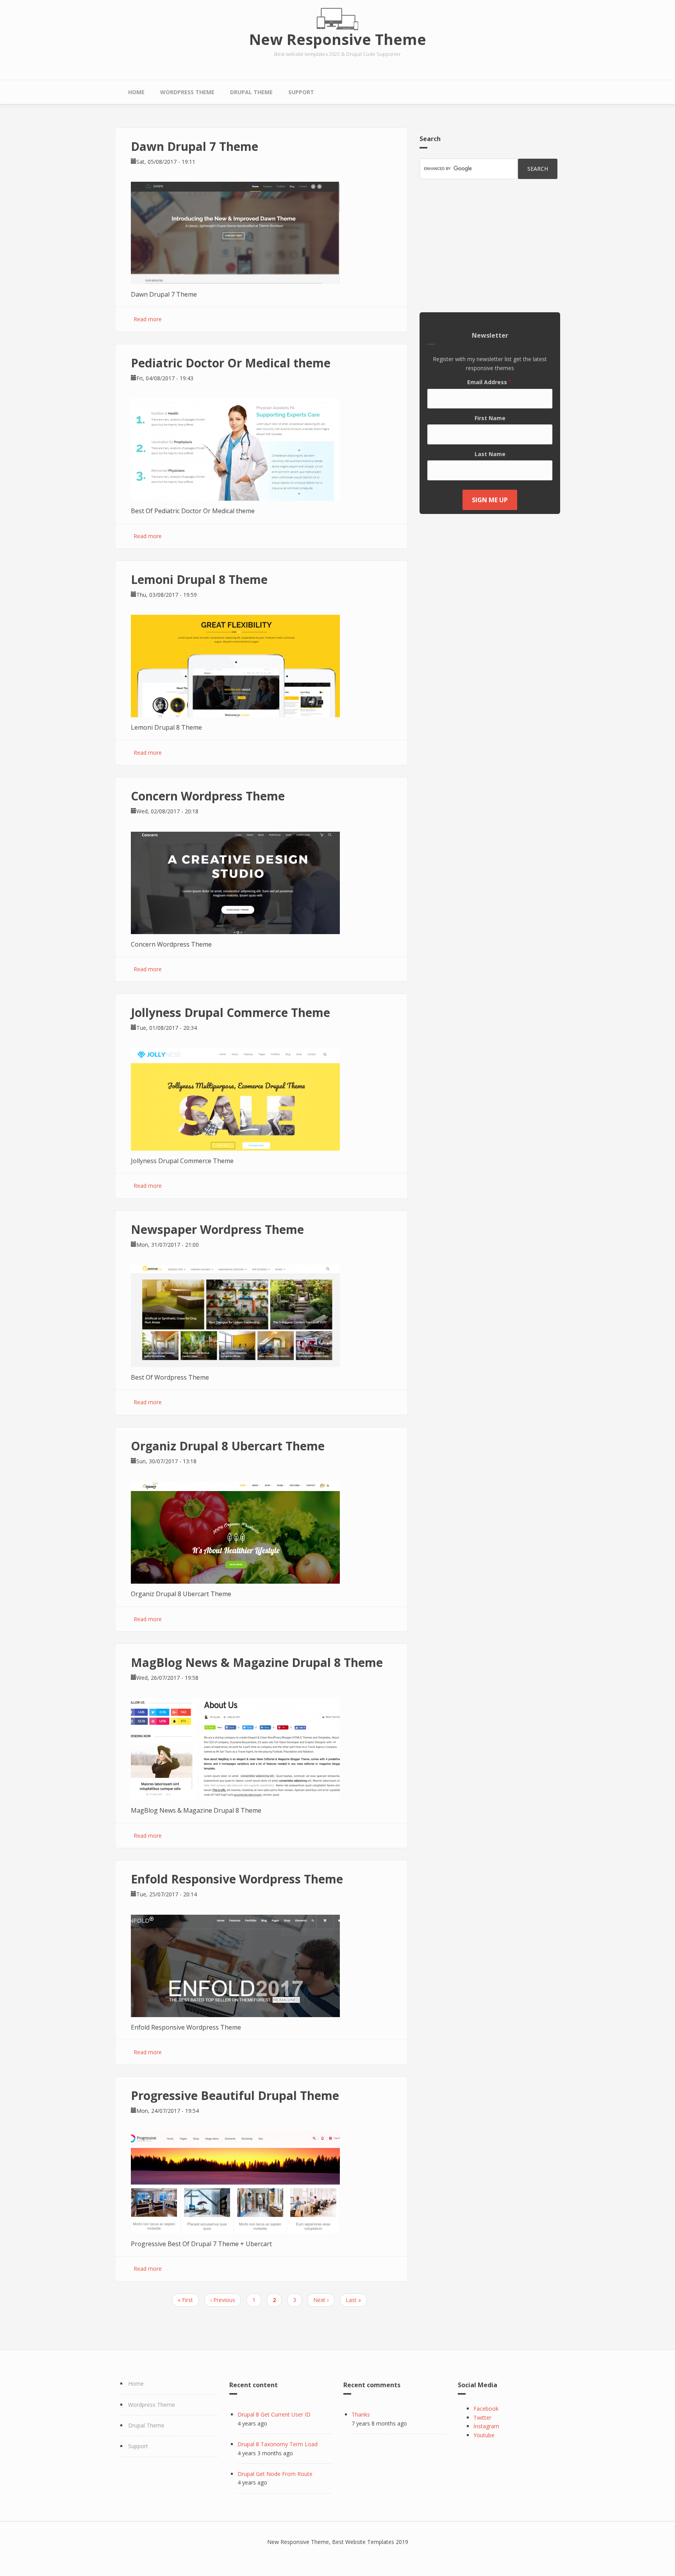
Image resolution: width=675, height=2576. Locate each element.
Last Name (490, 454)
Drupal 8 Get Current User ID (274, 2414)
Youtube (484, 2435)
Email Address (487, 382)
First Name (490, 418)
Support (301, 92)
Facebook (486, 2409)
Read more (148, 319)
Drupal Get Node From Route (275, 2474)
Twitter (482, 2418)
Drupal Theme (251, 92)
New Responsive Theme (338, 39)
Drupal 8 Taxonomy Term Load (278, 2444)
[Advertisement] (490, 246)
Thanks (361, 2414)
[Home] (337, 19)
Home (136, 92)
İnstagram (486, 2426)
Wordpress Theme (187, 92)
